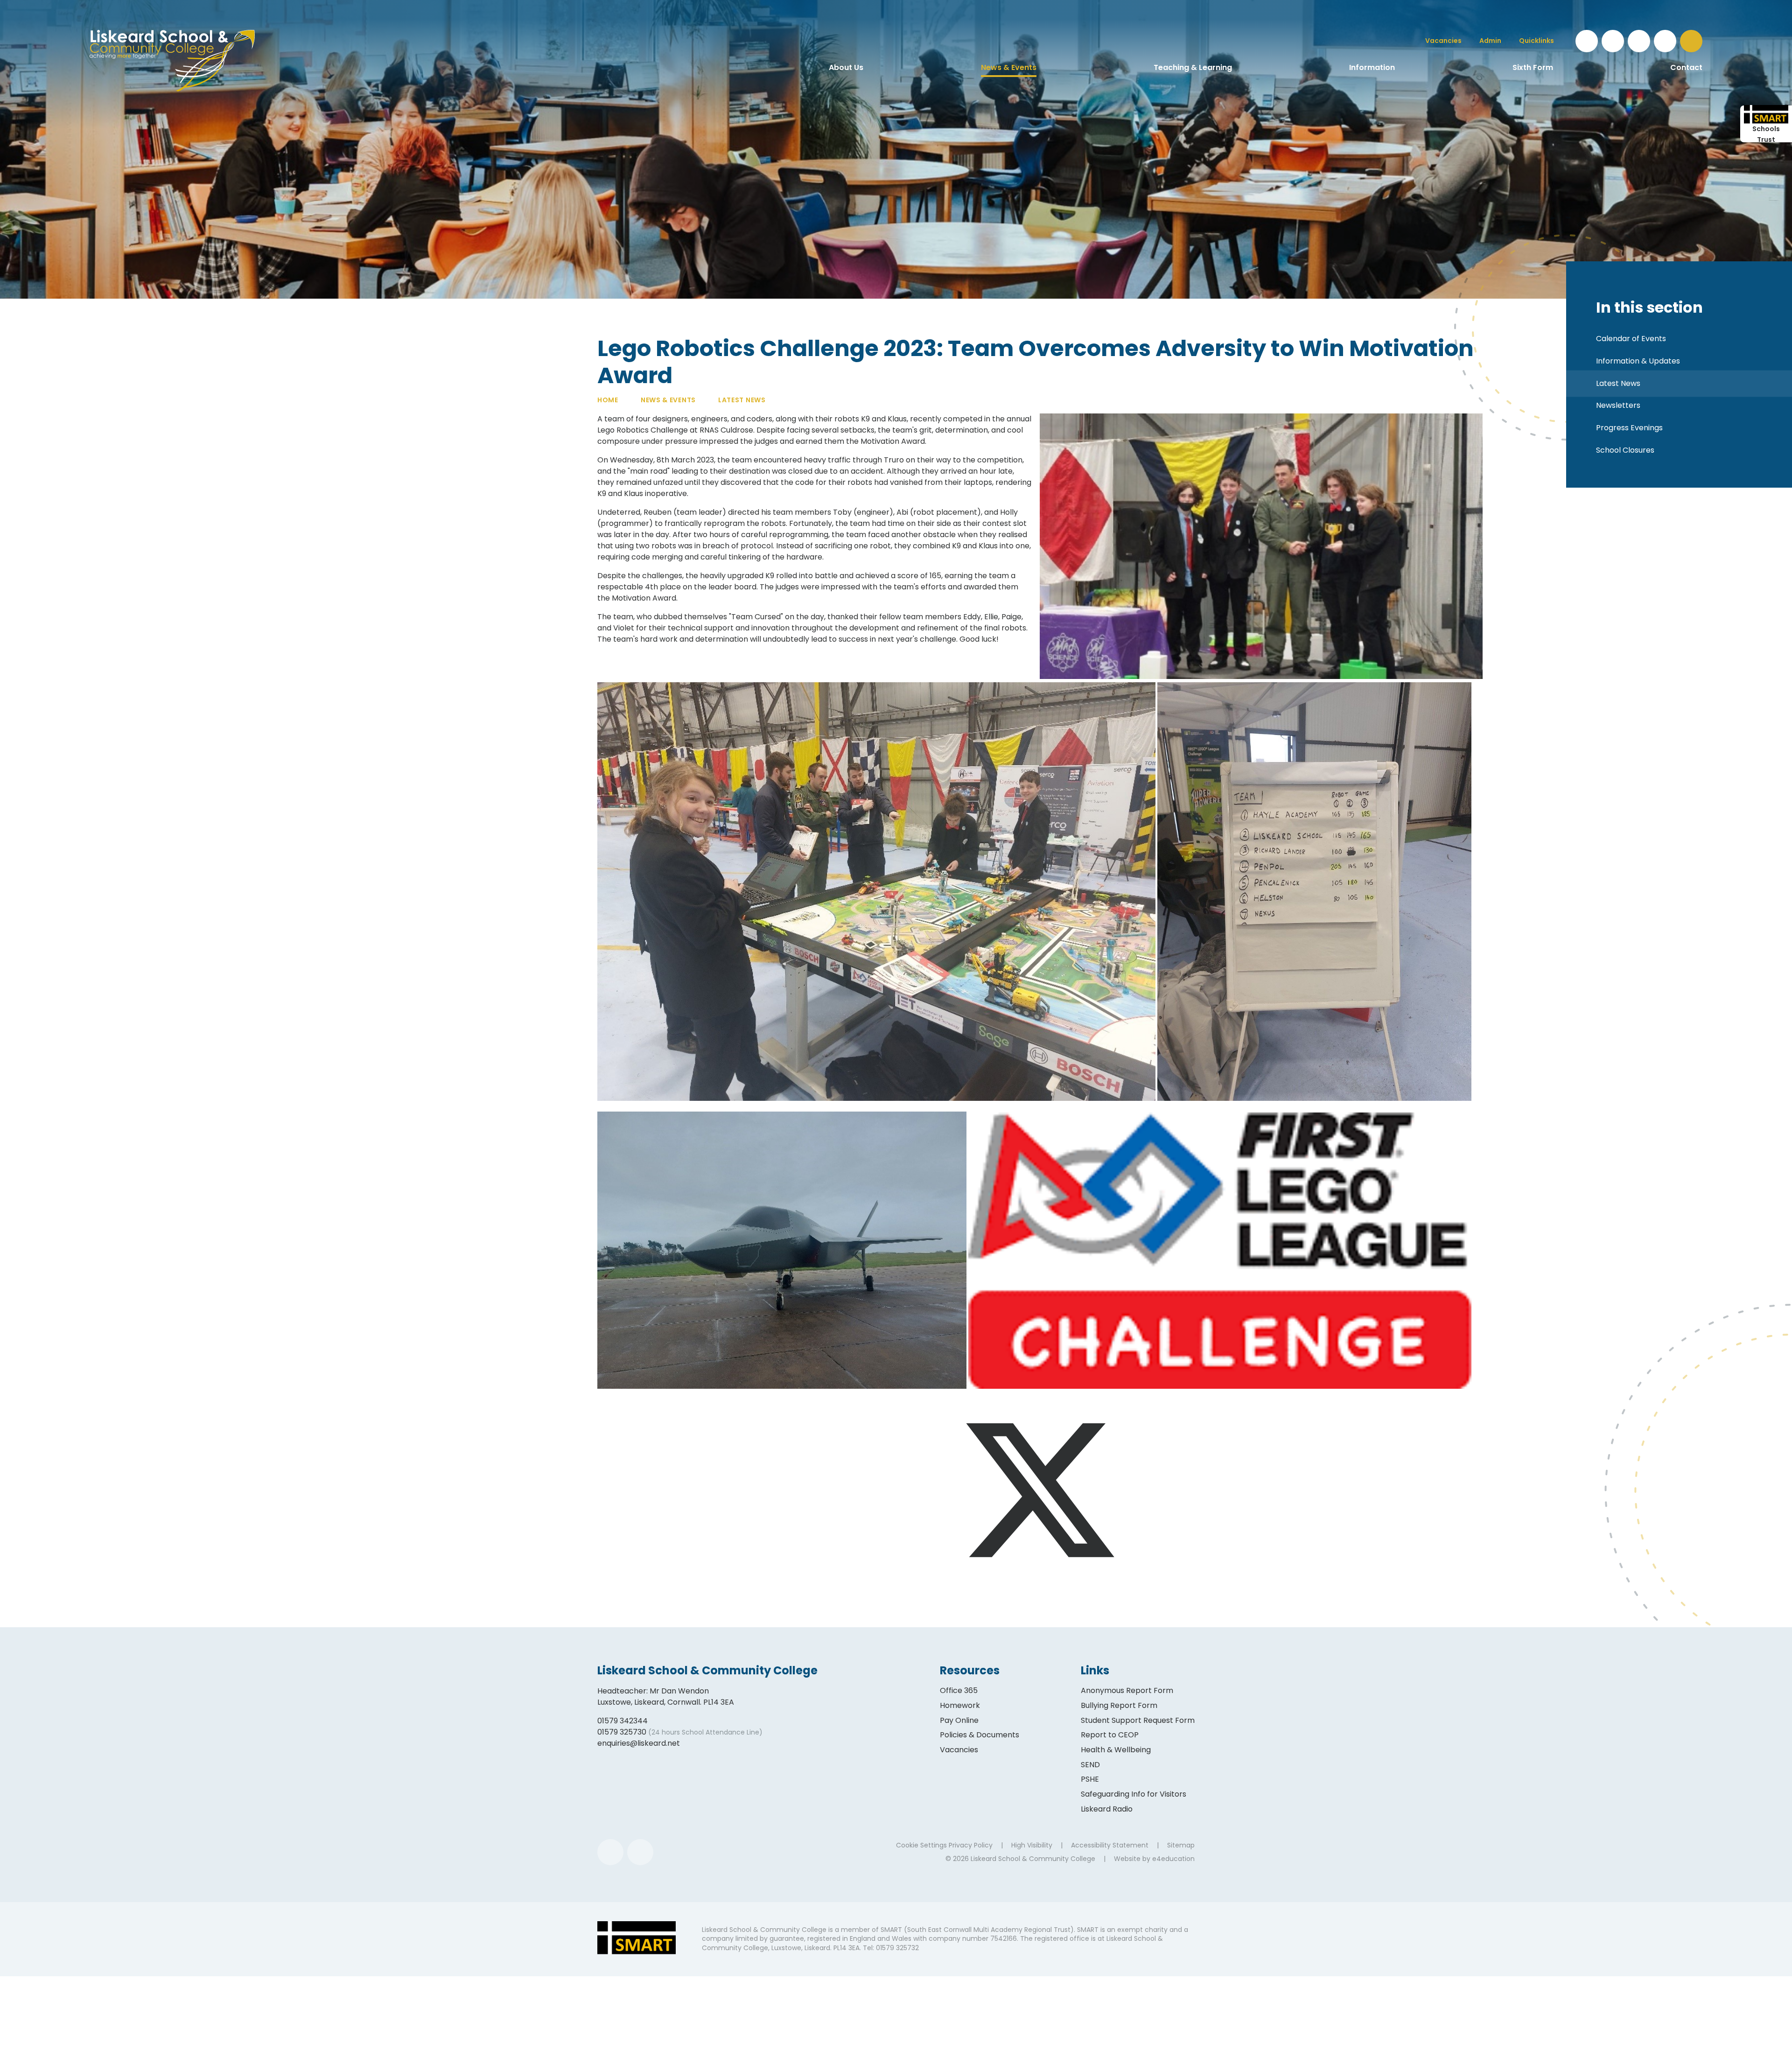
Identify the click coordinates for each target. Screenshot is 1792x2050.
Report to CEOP (1110, 1735)
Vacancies (959, 1750)
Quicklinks (1536, 41)
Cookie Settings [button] (921, 1845)
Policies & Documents (980, 1735)
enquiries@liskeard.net (639, 1743)
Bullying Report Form (1119, 1705)
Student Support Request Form (1138, 1720)
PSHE (1090, 1779)
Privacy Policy (971, 1845)
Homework (960, 1705)
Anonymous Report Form (1127, 1690)
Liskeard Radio (1107, 1809)
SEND (1090, 1765)
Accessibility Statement (1110, 1845)
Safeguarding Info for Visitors (1134, 1794)
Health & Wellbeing (1116, 1750)
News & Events (668, 400)
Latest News (742, 400)
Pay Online (959, 1720)
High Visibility (1032, 1845)
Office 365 (959, 1690)
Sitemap (1181, 1845)
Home (608, 400)
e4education (1173, 1859)
